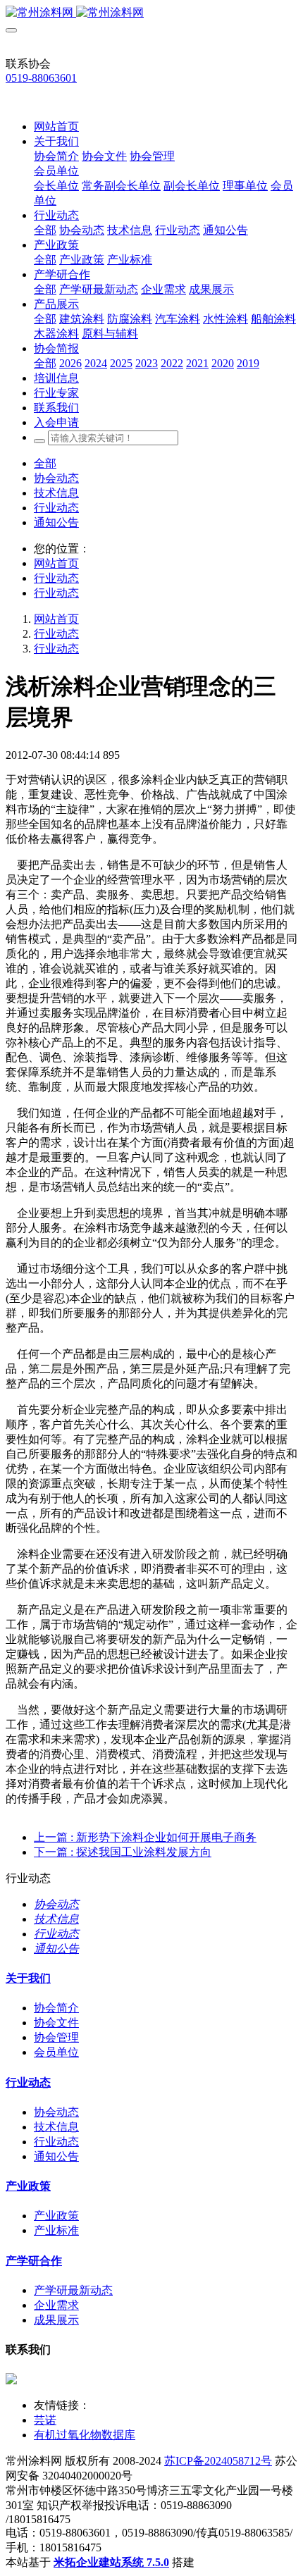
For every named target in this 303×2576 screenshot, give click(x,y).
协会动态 (56, 478)
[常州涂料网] (151, 13)
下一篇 (123, 1852)
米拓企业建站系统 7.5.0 (111, 2562)
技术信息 (56, 493)
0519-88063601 (41, 78)
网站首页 (56, 126)
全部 (45, 230)
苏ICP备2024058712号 (218, 2461)
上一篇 (145, 1837)
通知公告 (56, 522)
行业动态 (56, 508)
